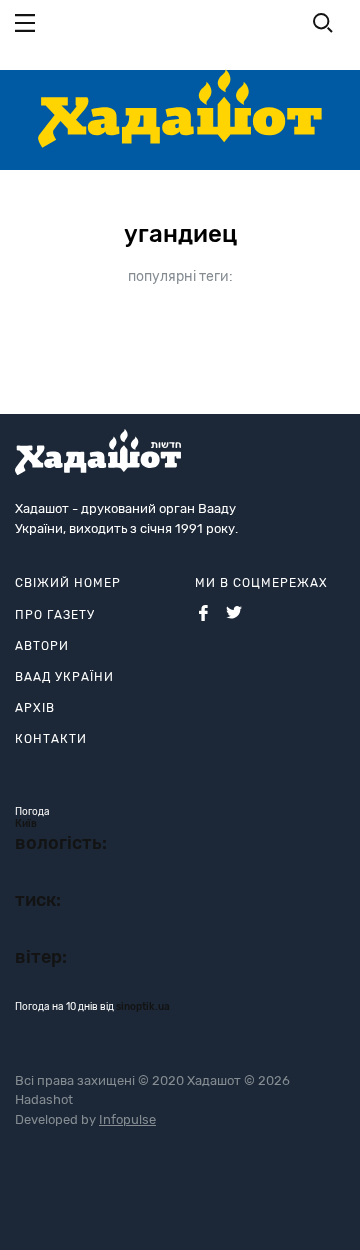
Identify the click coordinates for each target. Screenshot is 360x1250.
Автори (42, 646)
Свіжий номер (68, 583)
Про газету (55, 615)
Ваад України (64, 677)
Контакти (51, 739)
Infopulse (127, 1119)
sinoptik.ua (143, 1007)
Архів (35, 708)
